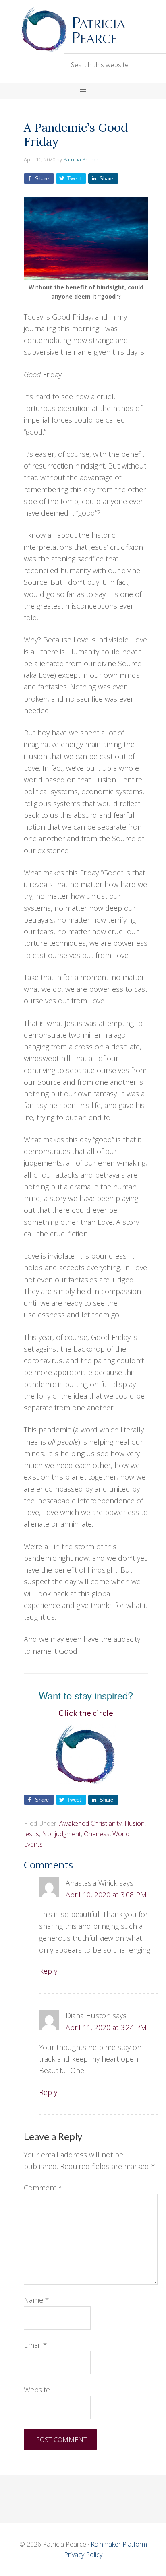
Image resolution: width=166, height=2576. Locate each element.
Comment (43, 2188)
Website (37, 2390)
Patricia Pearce (83, 29)
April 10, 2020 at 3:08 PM (106, 1895)
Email (35, 2345)
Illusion (135, 1823)
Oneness (97, 1834)
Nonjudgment (61, 1834)
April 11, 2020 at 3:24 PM (106, 2027)
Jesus (31, 1834)
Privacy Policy (83, 2555)
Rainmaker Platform (119, 2544)
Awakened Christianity (90, 1823)
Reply (48, 1971)
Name (36, 2300)
